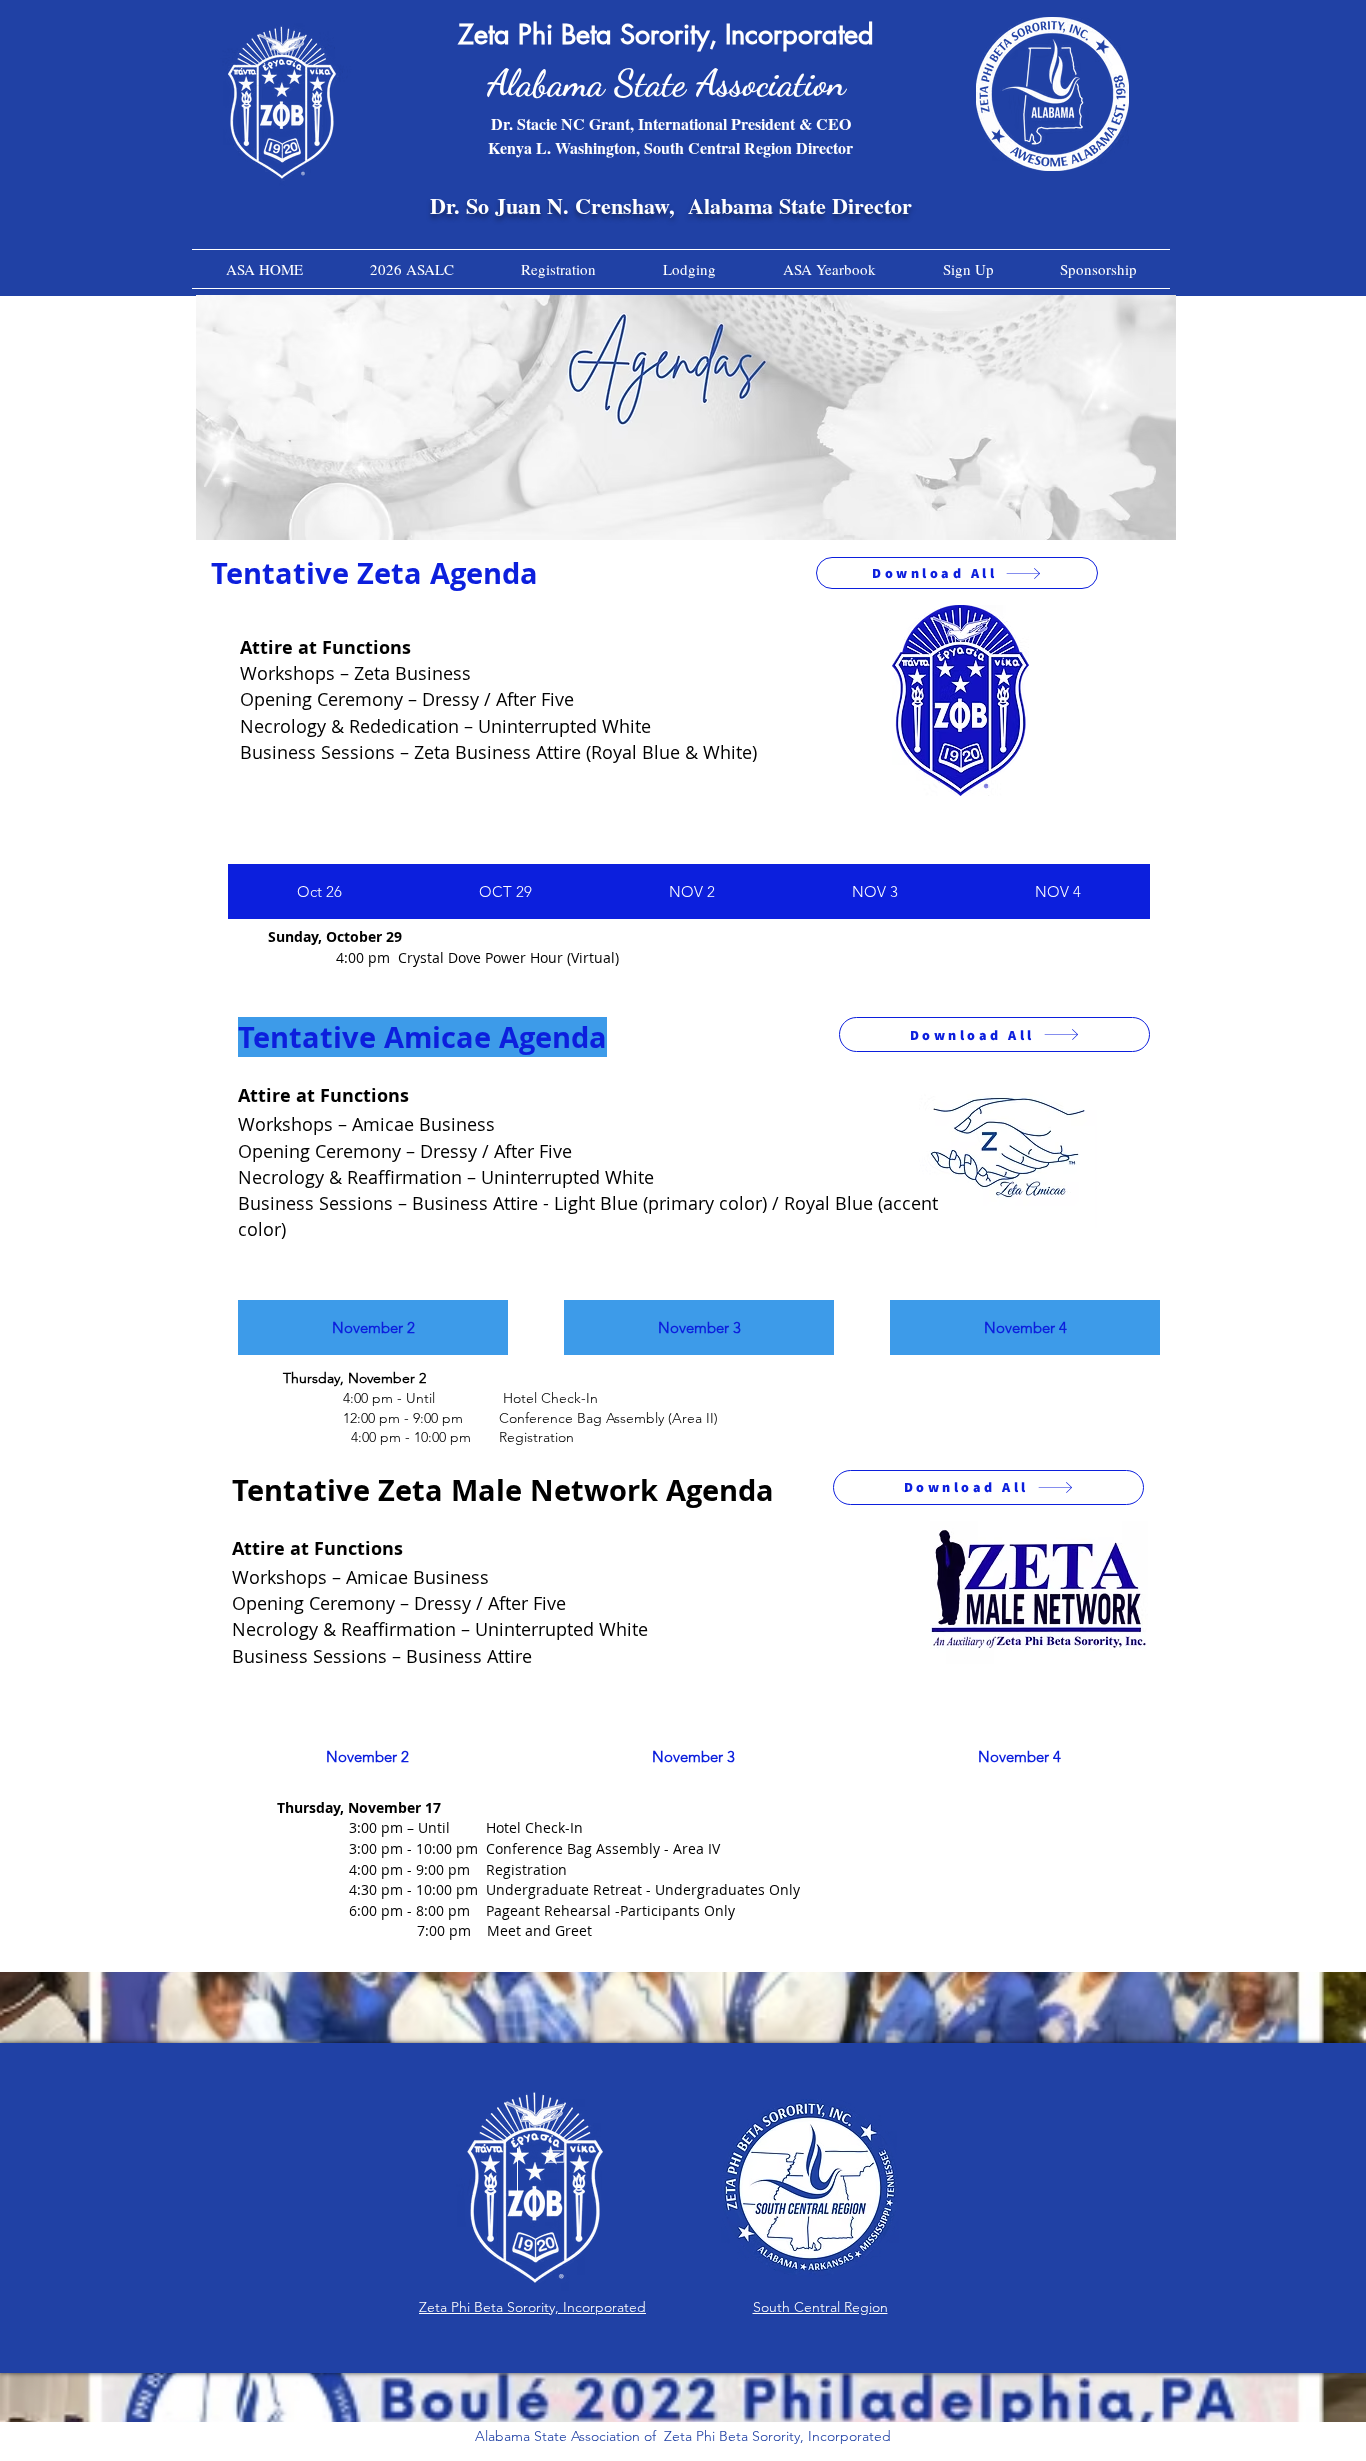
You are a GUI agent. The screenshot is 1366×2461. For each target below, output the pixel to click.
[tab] (319, 891)
